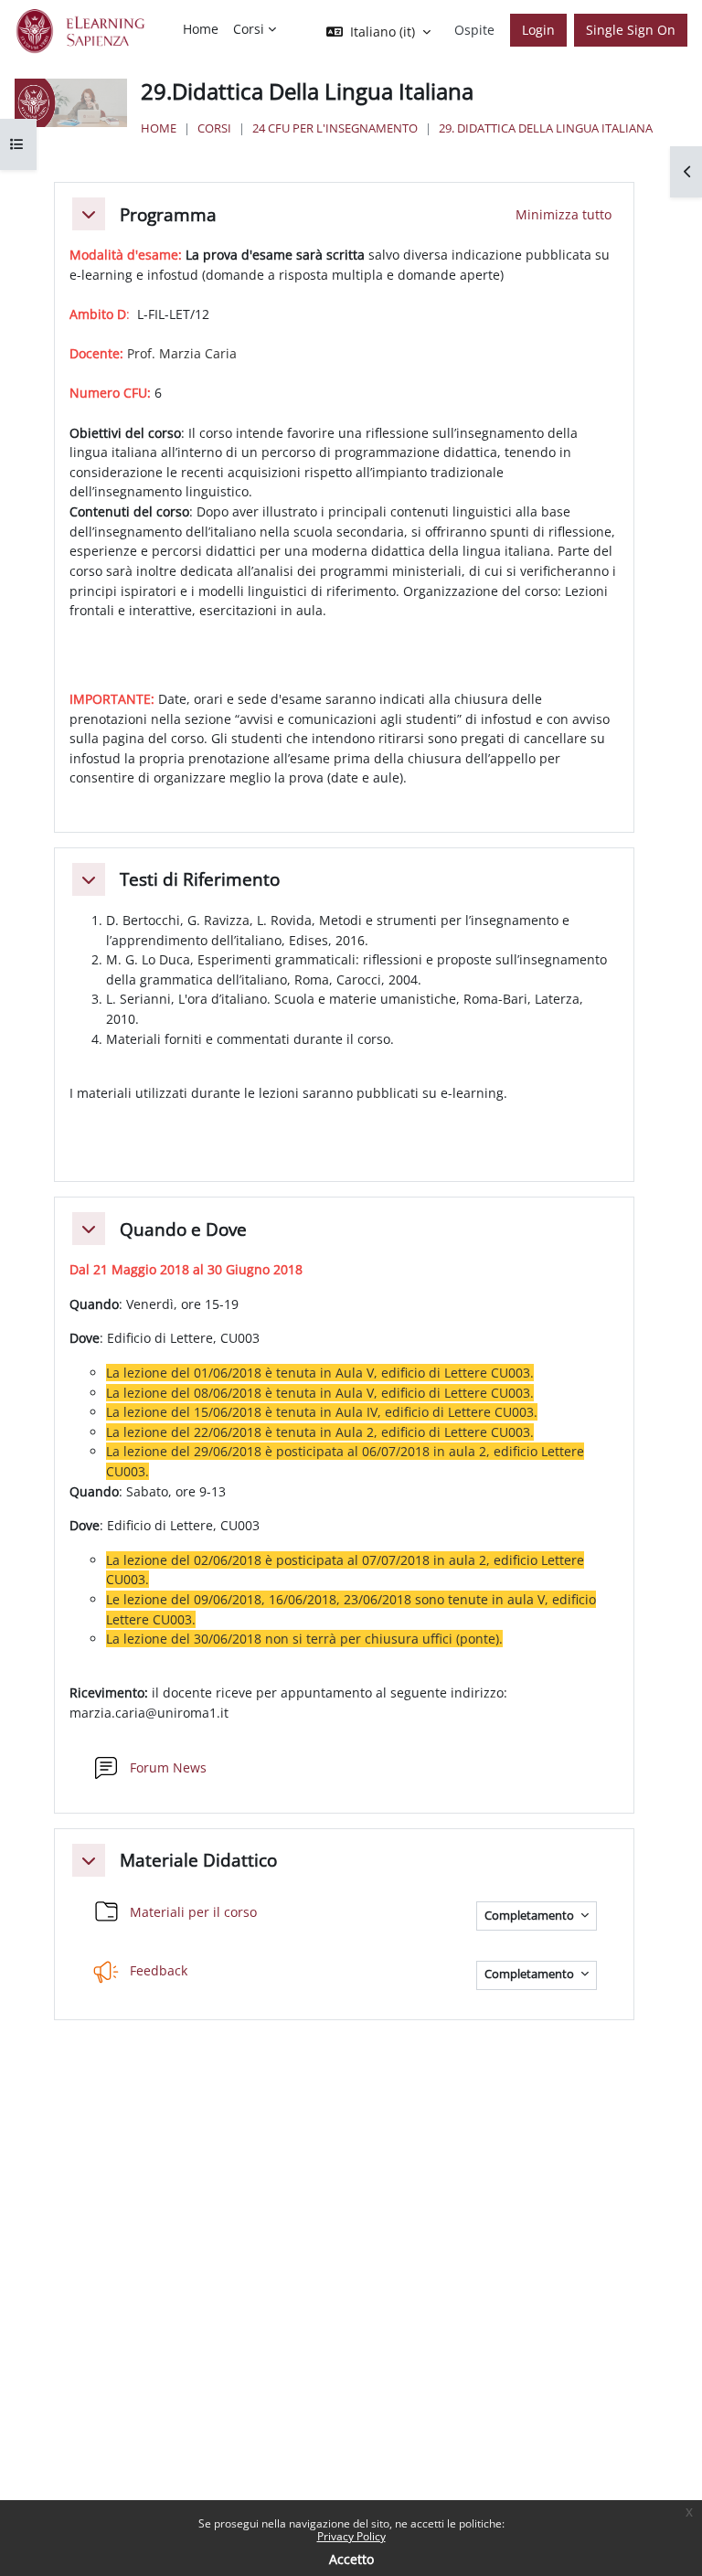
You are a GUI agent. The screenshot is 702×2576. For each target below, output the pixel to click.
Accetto (351, 2559)
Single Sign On (631, 30)
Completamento (531, 1916)
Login (538, 30)
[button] (89, 214)
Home (159, 128)
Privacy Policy (351, 2536)
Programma (168, 214)
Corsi (214, 128)
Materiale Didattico (198, 1860)
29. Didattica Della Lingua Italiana (546, 128)
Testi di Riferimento (200, 879)
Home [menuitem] (201, 29)
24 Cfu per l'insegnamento (335, 128)
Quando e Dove (183, 1229)
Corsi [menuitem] (249, 29)
